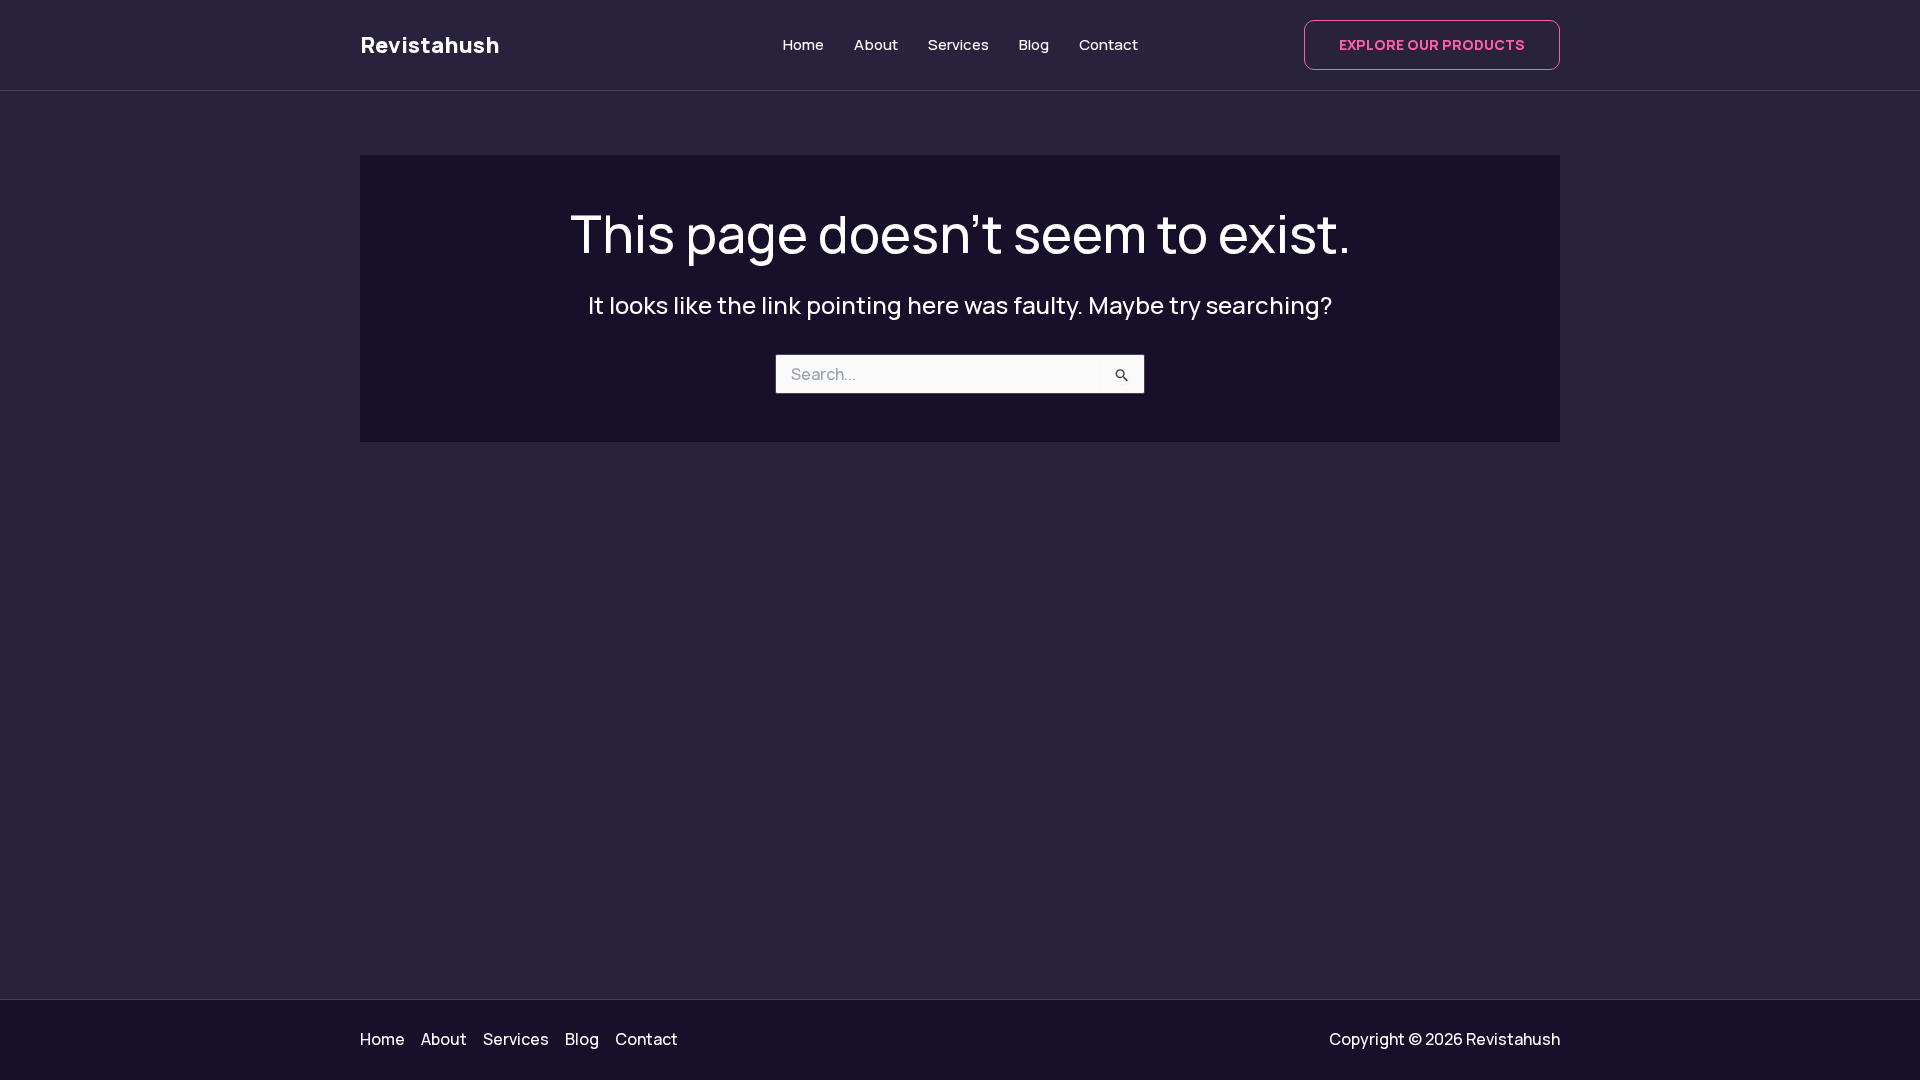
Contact (1108, 44)
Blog (1034, 44)
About (876, 44)
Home (803, 44)
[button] (1432, 45)
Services (958, 44)
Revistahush (430, 45)
